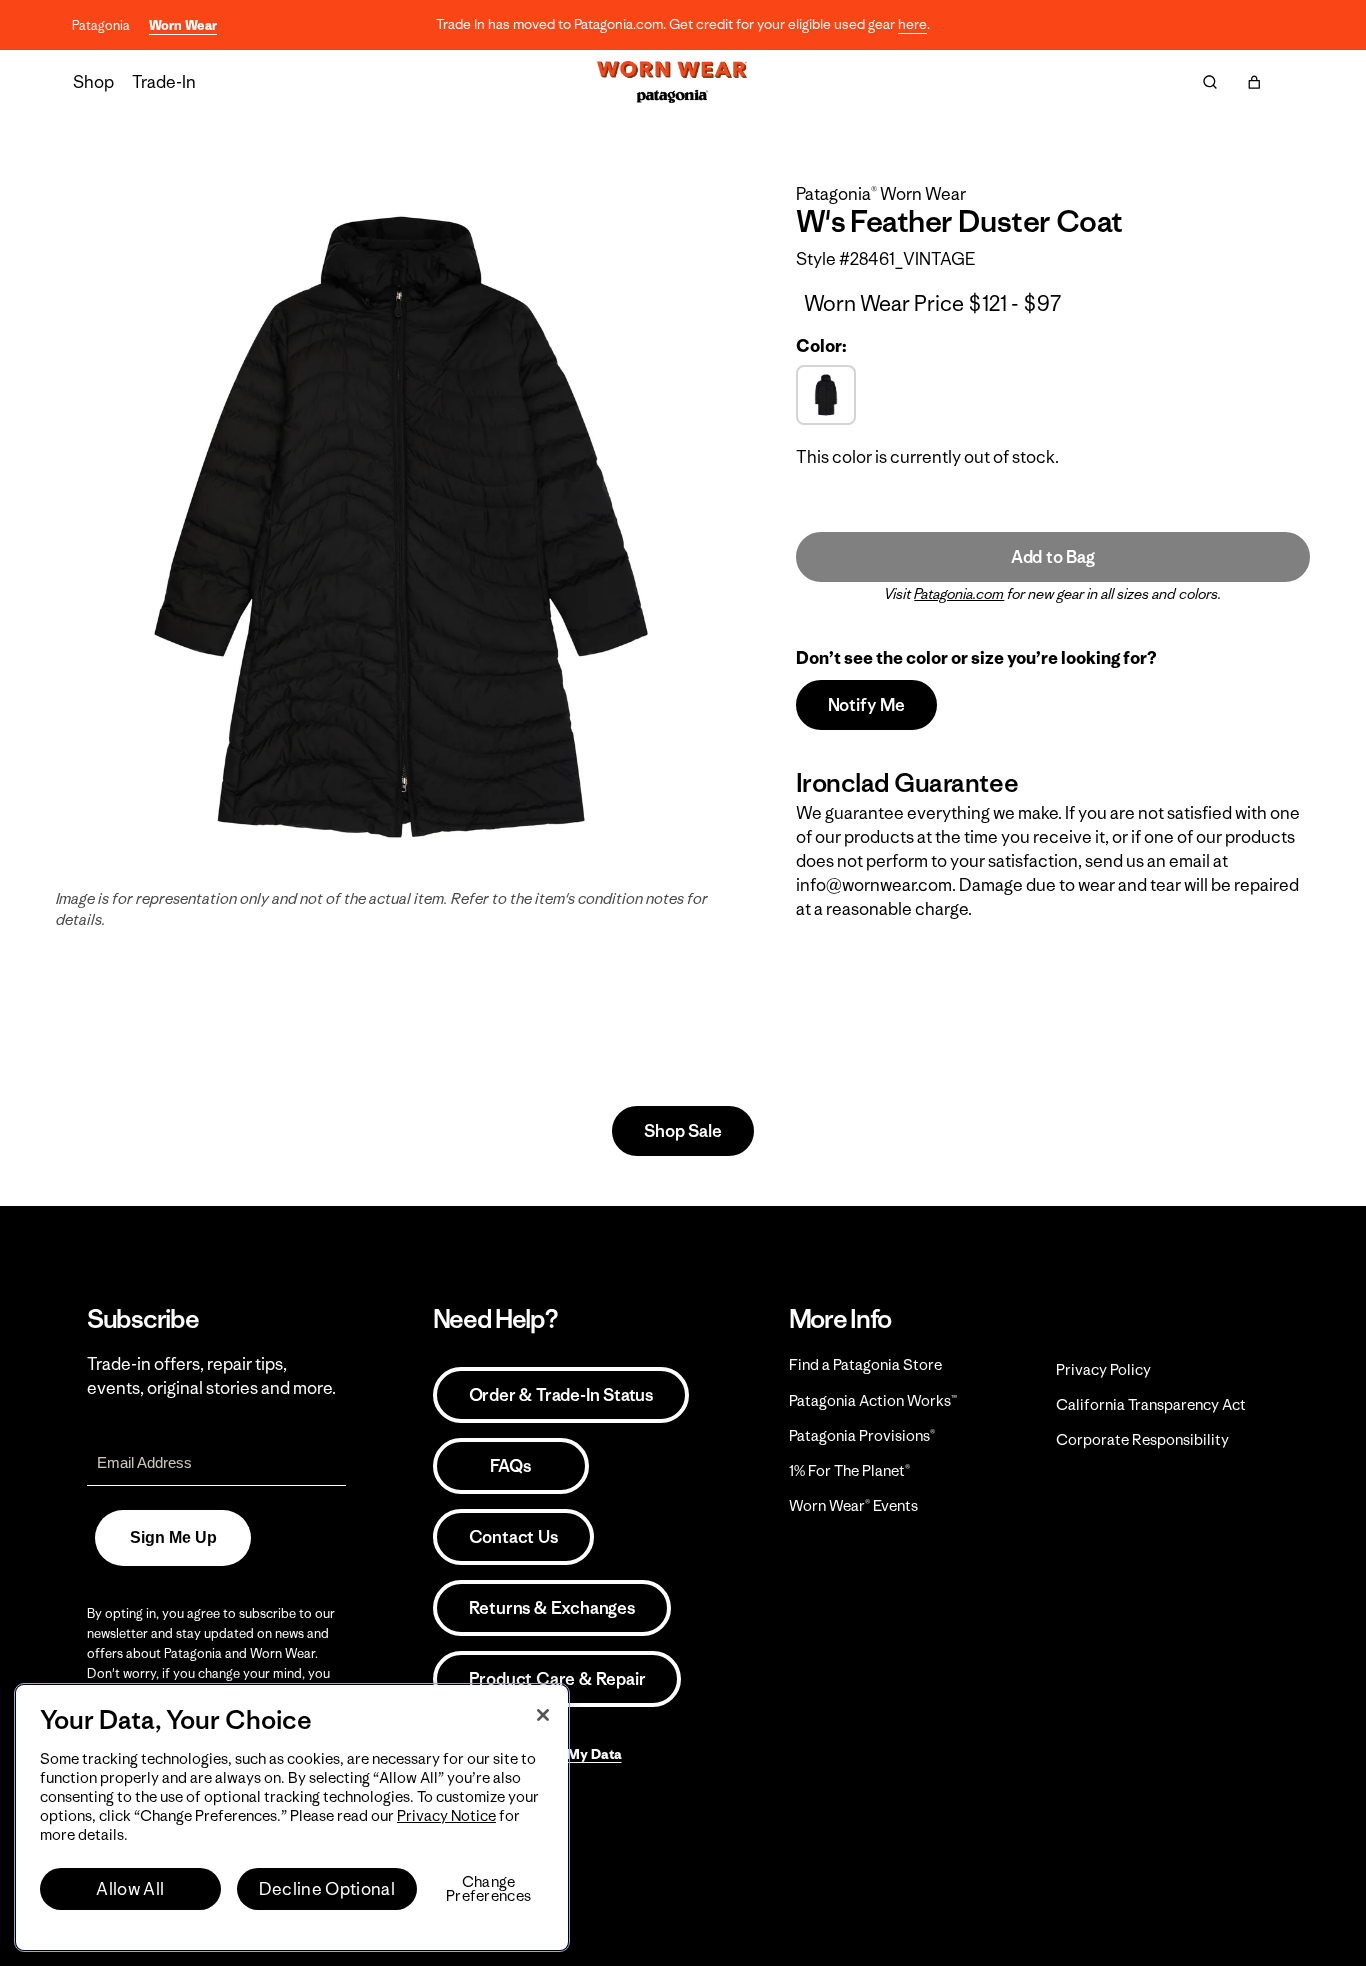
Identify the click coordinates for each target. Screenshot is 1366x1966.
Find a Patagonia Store (865, 1364)
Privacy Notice (446, 1815)
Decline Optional (327, 1889)
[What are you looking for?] (1210, 82)
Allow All (130, 1889)
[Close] (543, 1715)
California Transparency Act (1151, 1404)
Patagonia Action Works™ (873, 1400)
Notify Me (866, 705)
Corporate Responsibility (1142, 1439)
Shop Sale (682, 1131)
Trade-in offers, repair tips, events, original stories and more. (211, 1376)
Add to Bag (1053, 557)
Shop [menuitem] (93, 82)
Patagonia (101, 25)
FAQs (510, 1466)
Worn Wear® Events (853, 1505)
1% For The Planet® (849, 1470)
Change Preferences (488, 1889)
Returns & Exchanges (552, 1608)
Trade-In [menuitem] (164, 82)
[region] (292, 1817)
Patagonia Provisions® (862, 1435)
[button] (1254, 82)
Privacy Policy (1103, 1369)
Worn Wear (183, 25)
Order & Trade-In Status (561, 1395)
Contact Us (513, 1537)
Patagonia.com (959, 594)
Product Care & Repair (557, 1679)
